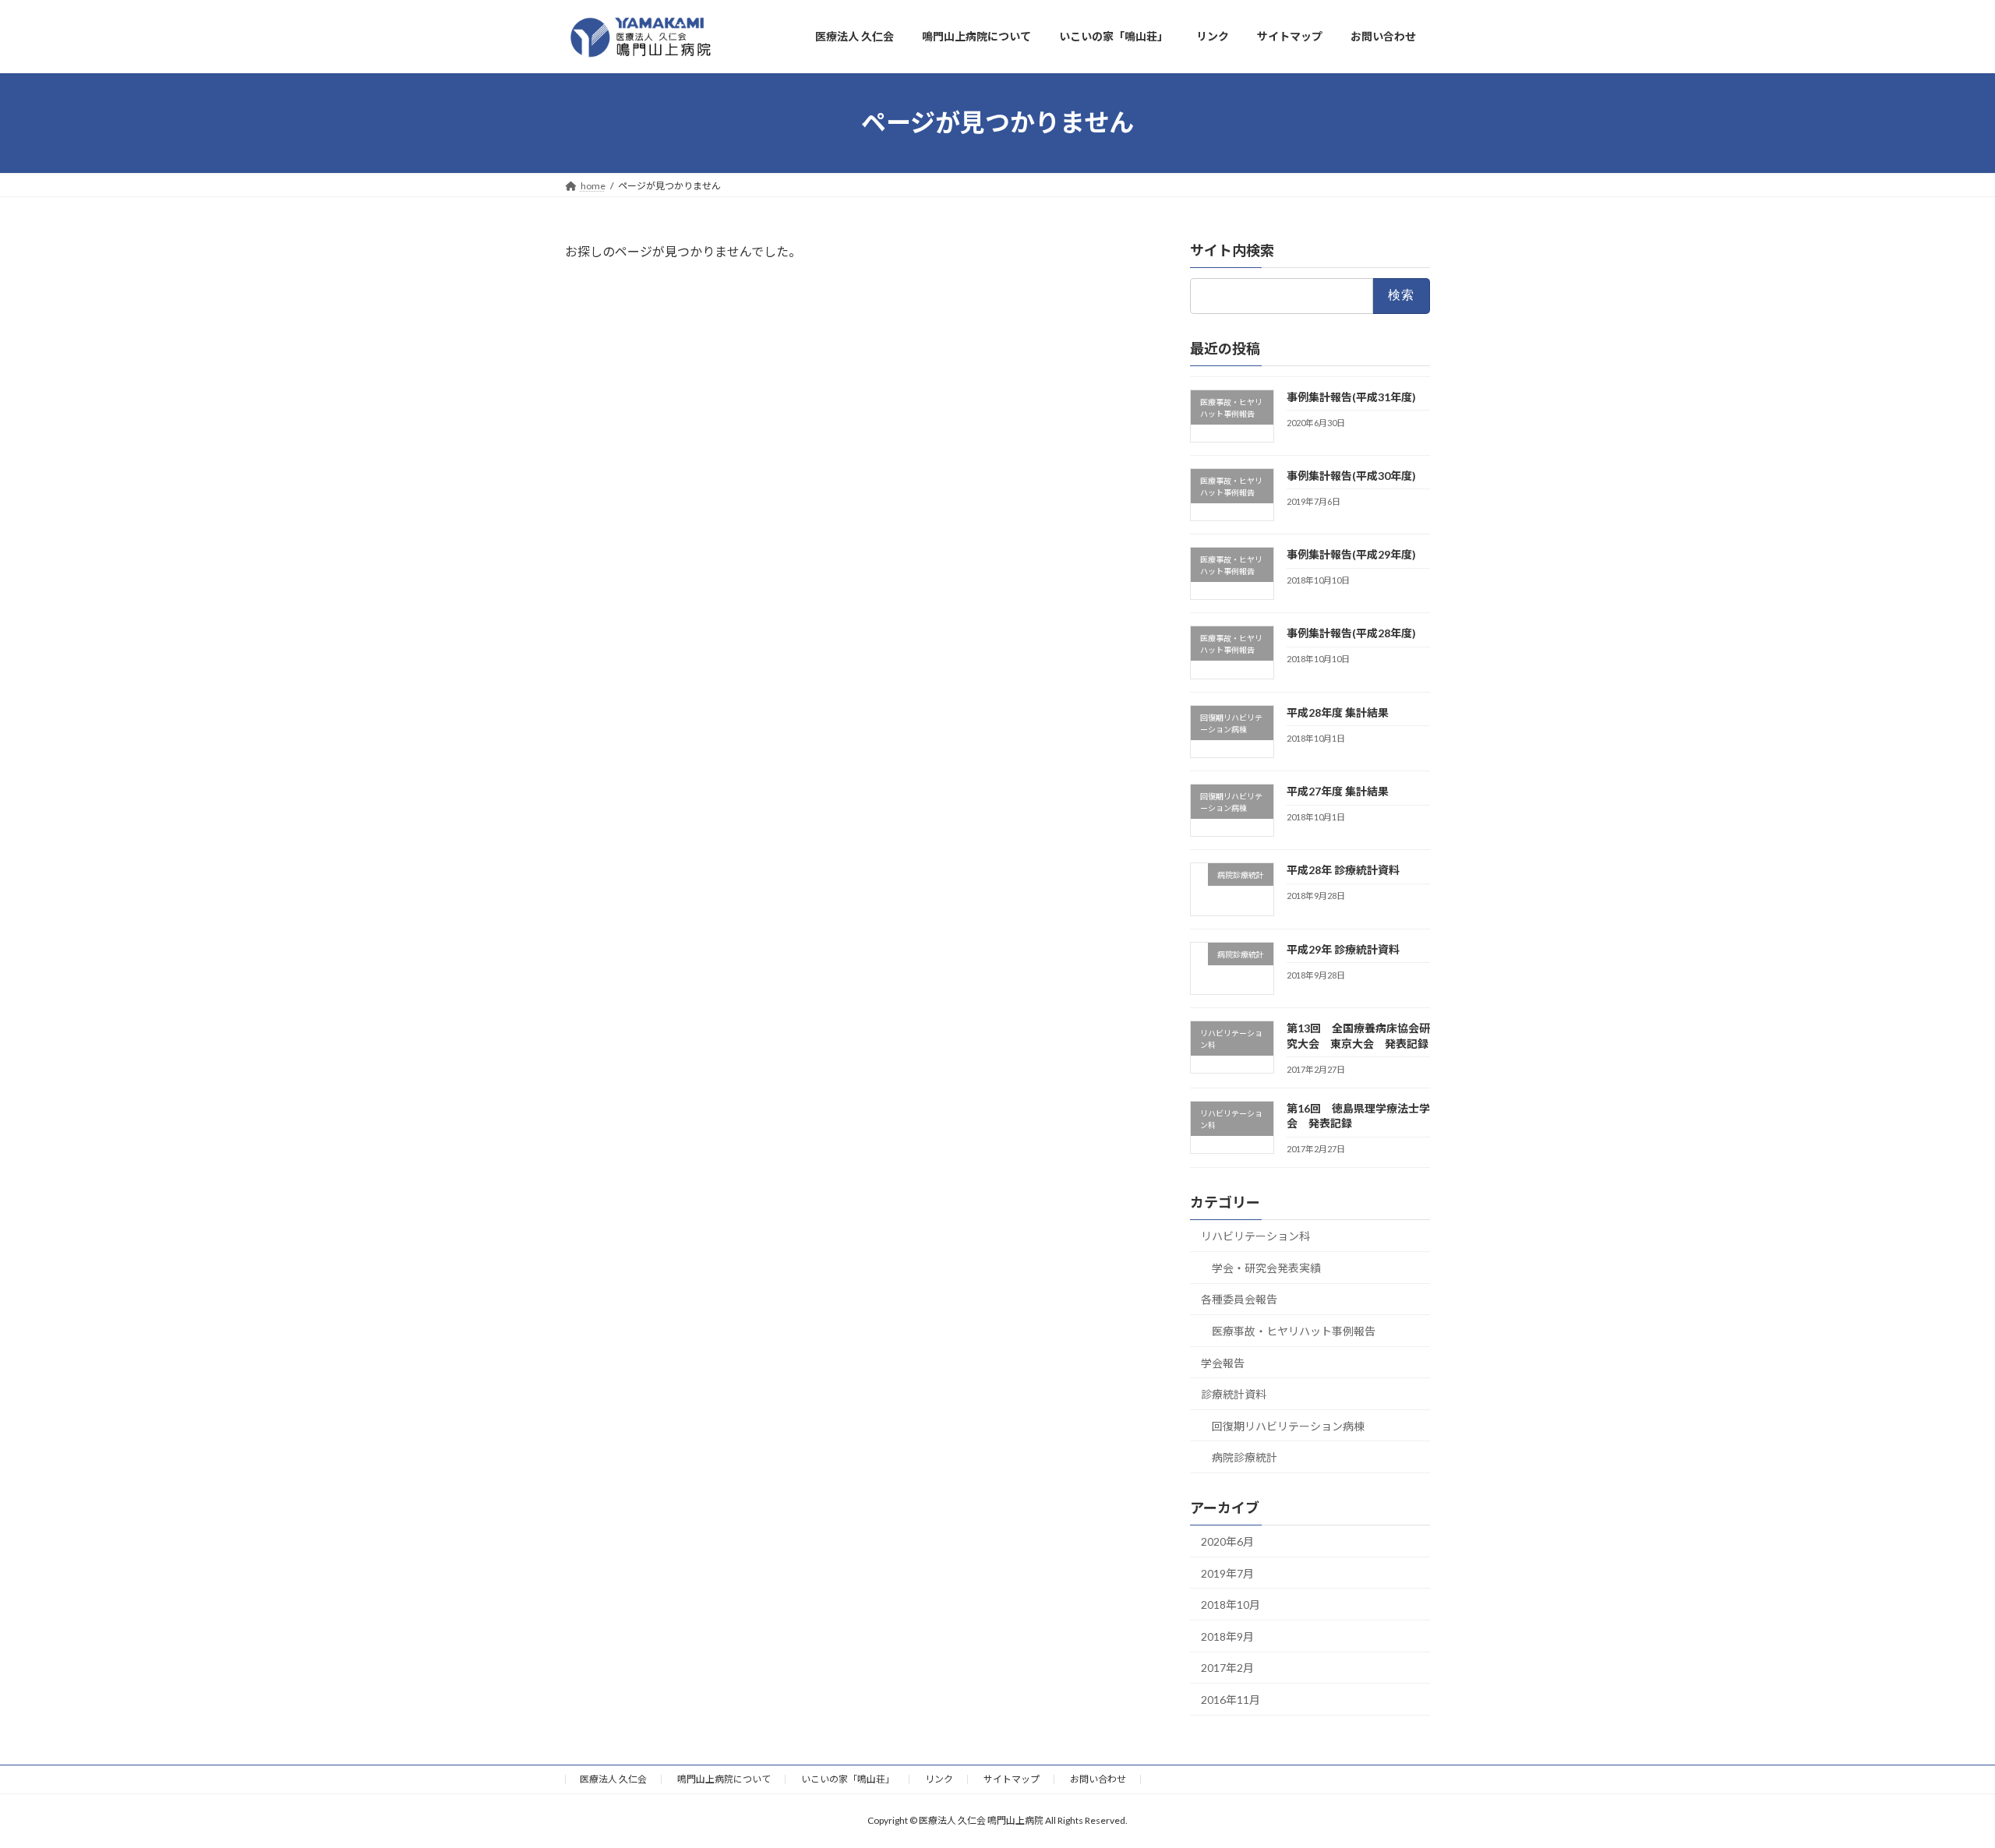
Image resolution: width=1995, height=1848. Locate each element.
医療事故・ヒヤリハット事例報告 (1294, 1331)
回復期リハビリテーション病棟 (1288, 1425)
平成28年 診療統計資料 (1343, 870)
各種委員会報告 (1239, 1299)
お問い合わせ (1098, 1779)
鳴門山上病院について (724, 1779)
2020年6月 (1227, 1541)
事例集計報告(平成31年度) (1351, 396)
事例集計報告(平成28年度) (1351, 633)
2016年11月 (1231, 1700)
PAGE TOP (1937, 1778)
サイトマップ (1012, 1779)
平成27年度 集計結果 (1338, 791)
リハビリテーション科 (1255, 1236)
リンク (939, 1779)
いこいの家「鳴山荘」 (848, 1779)
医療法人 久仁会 (613, 1779)
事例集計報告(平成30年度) (1351, 475)
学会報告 (1223, 1362)
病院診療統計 (1245, 1457)
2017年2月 (1227, 1668)
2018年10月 (1231, 1605)
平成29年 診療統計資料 (1343, 949)
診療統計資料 (1234, 1394)
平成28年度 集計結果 (1338, 712)
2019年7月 (1227, 1573)
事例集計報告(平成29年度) (1351, 554)
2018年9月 (1227, 1636)
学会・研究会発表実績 (1266, 1267)
